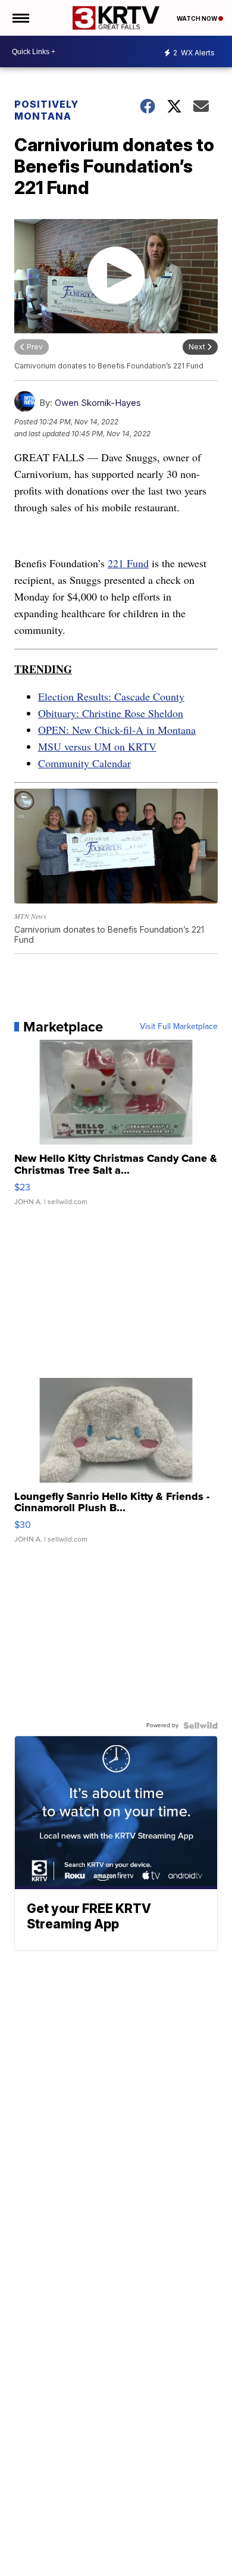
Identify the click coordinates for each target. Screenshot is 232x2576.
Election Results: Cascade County (111, 696)
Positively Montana (46, 110)
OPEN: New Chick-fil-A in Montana (117, 730)
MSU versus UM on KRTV (97, 746)
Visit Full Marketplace (179, 1027)
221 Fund (128, 563)
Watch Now (197, 18)
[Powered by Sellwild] (200, 1725)
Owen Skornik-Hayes (98, 403)
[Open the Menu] (20, 18)
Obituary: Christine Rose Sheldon (111, 713)
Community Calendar (84, 763)
